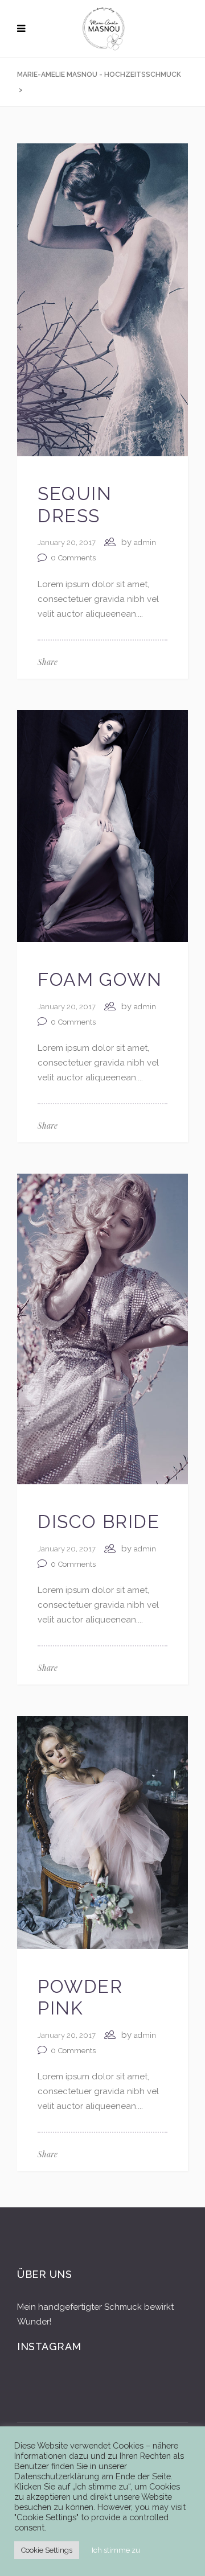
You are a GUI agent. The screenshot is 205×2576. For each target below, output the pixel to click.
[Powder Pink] (102, 1832)
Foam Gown (100, 979)
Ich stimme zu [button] (116, 2550)
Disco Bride (99, 1522)
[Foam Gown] (102, 825)
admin (145, 542)
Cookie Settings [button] (47, 2550)
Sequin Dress (75, 504)
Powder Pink (80, 1997)
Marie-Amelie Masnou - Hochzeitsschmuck (99, 75)
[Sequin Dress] (102, 299)
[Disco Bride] (102, 1328)
